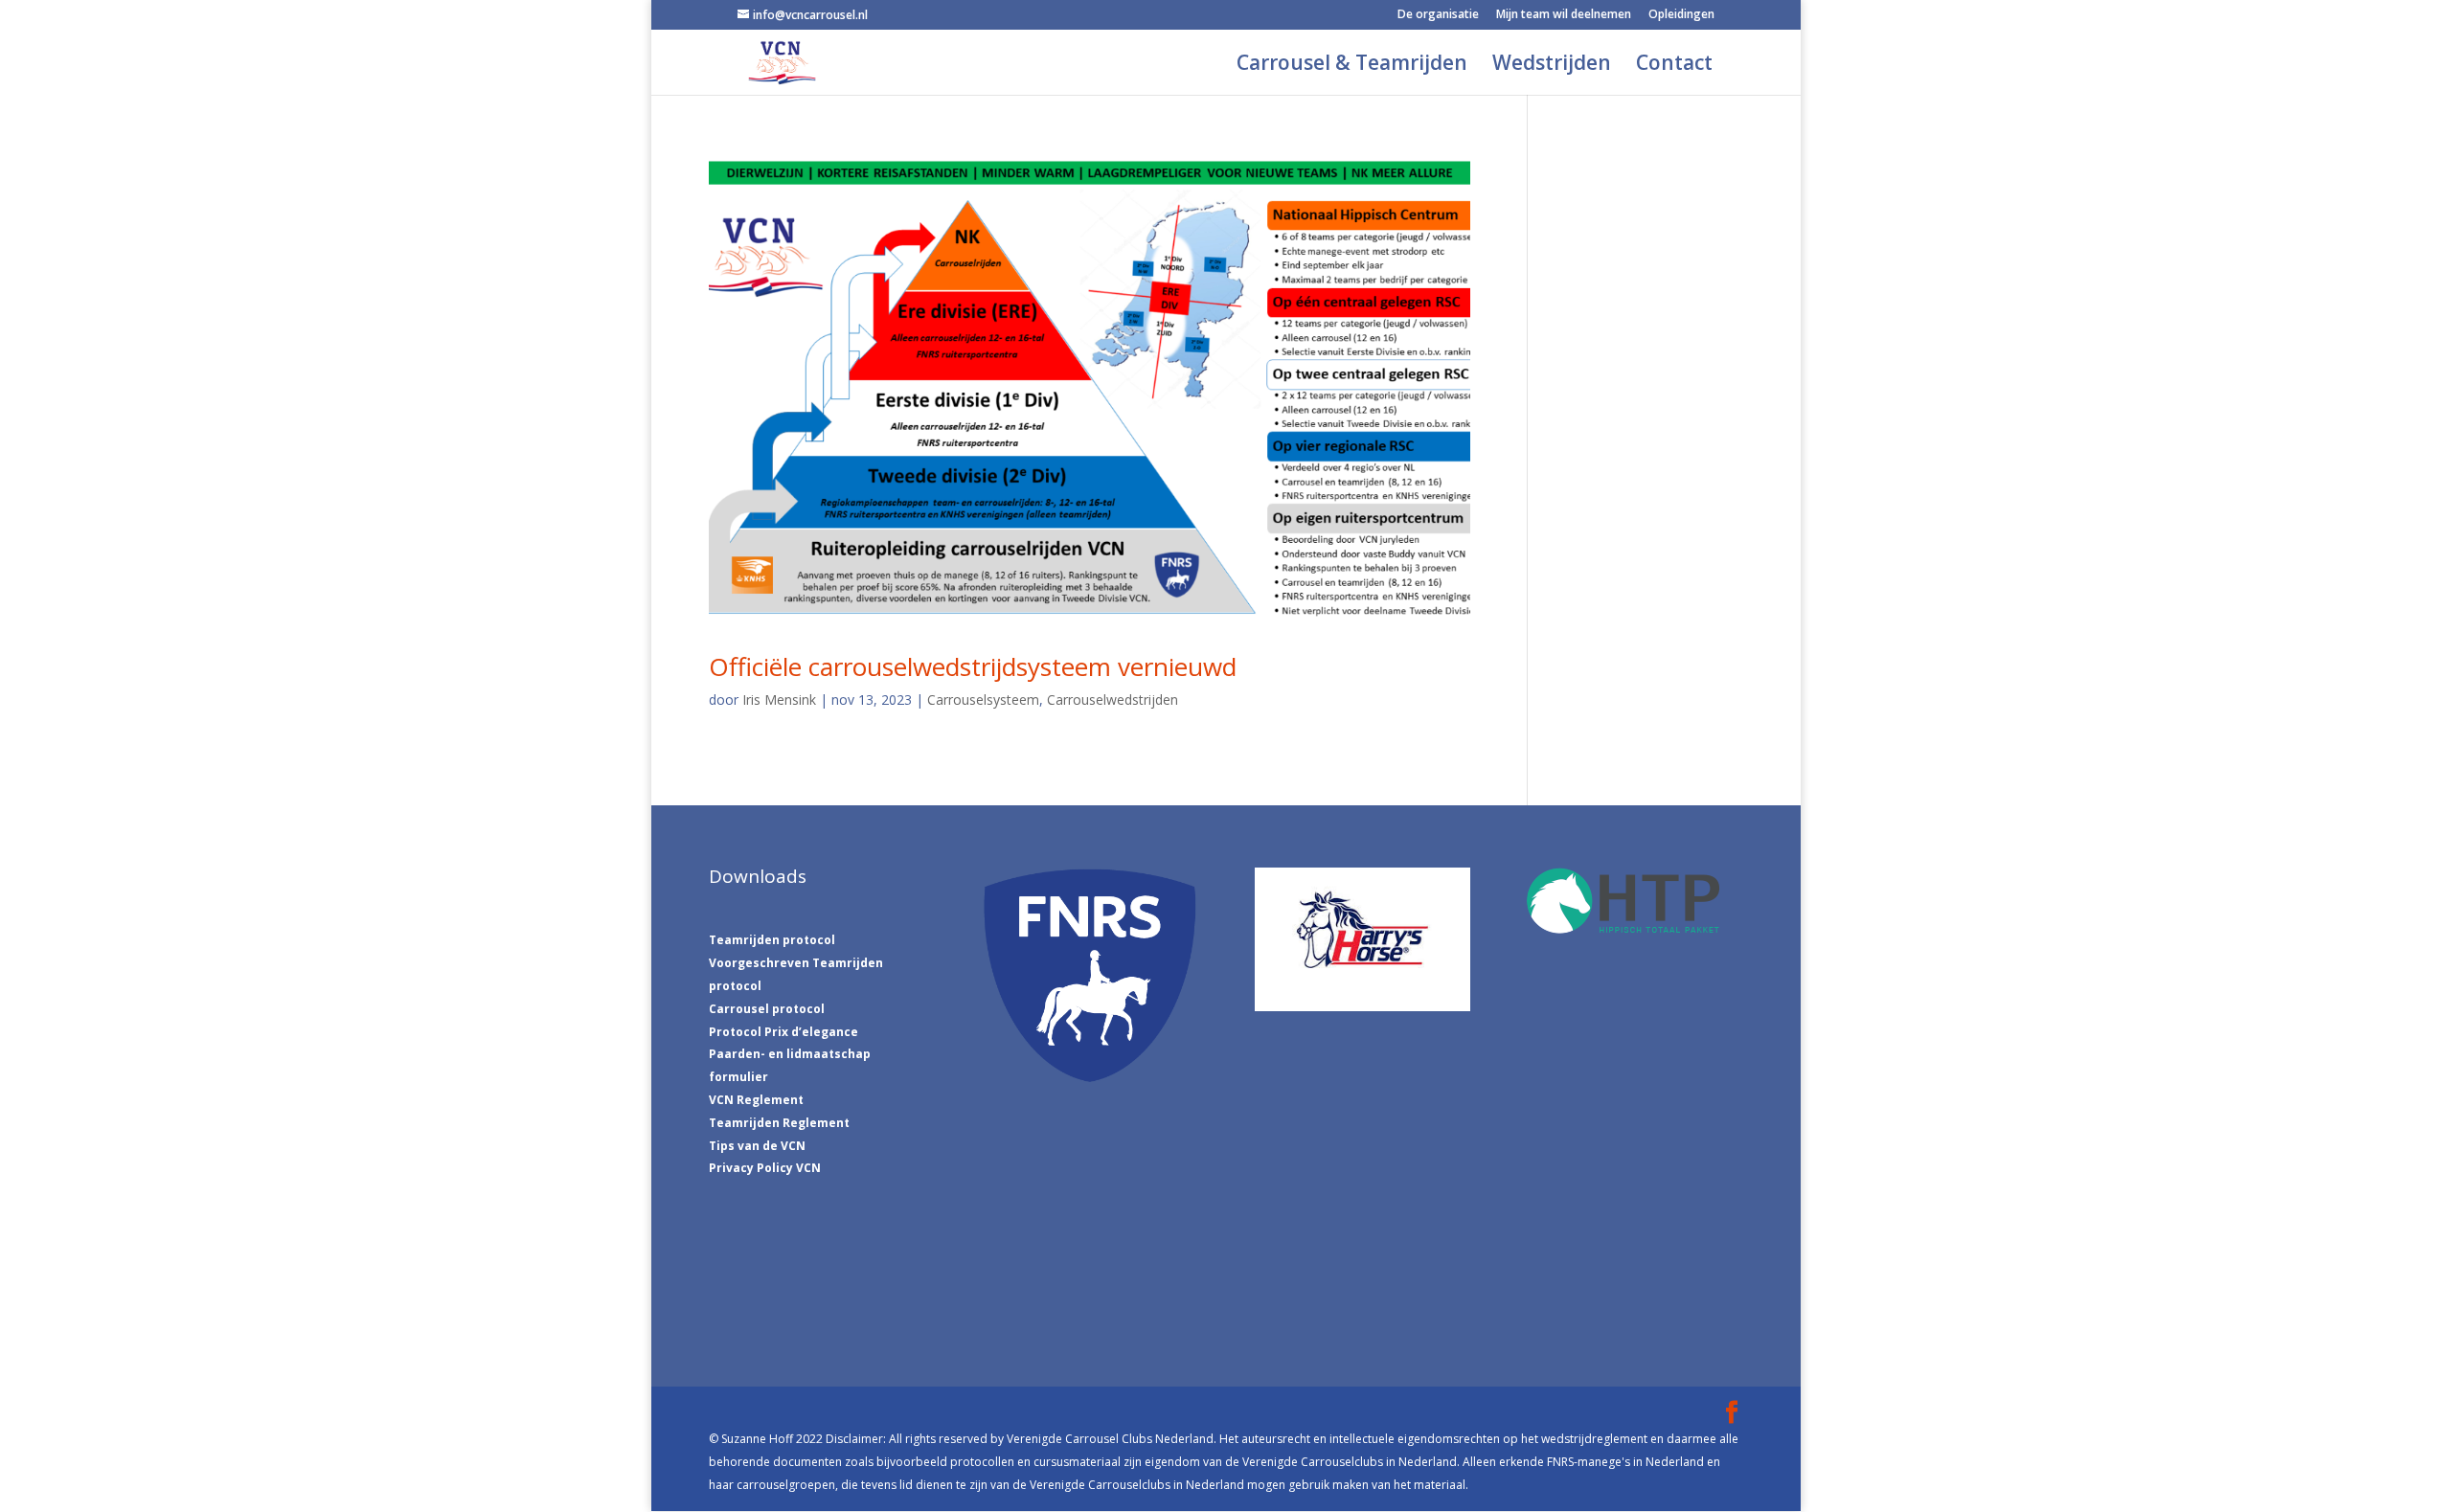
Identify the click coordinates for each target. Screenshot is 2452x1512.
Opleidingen (1681, 15)
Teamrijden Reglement (779, 1123)
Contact (1674, 66)
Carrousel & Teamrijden (1352, 66)
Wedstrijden (1552, 66)
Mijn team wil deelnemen (1564, 15)
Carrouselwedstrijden (1112, 700)
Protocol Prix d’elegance (783, 1032)
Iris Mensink (779, 700)
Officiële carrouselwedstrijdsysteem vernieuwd (973, 666)
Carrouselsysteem (983, 700)
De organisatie (1438, 15)
